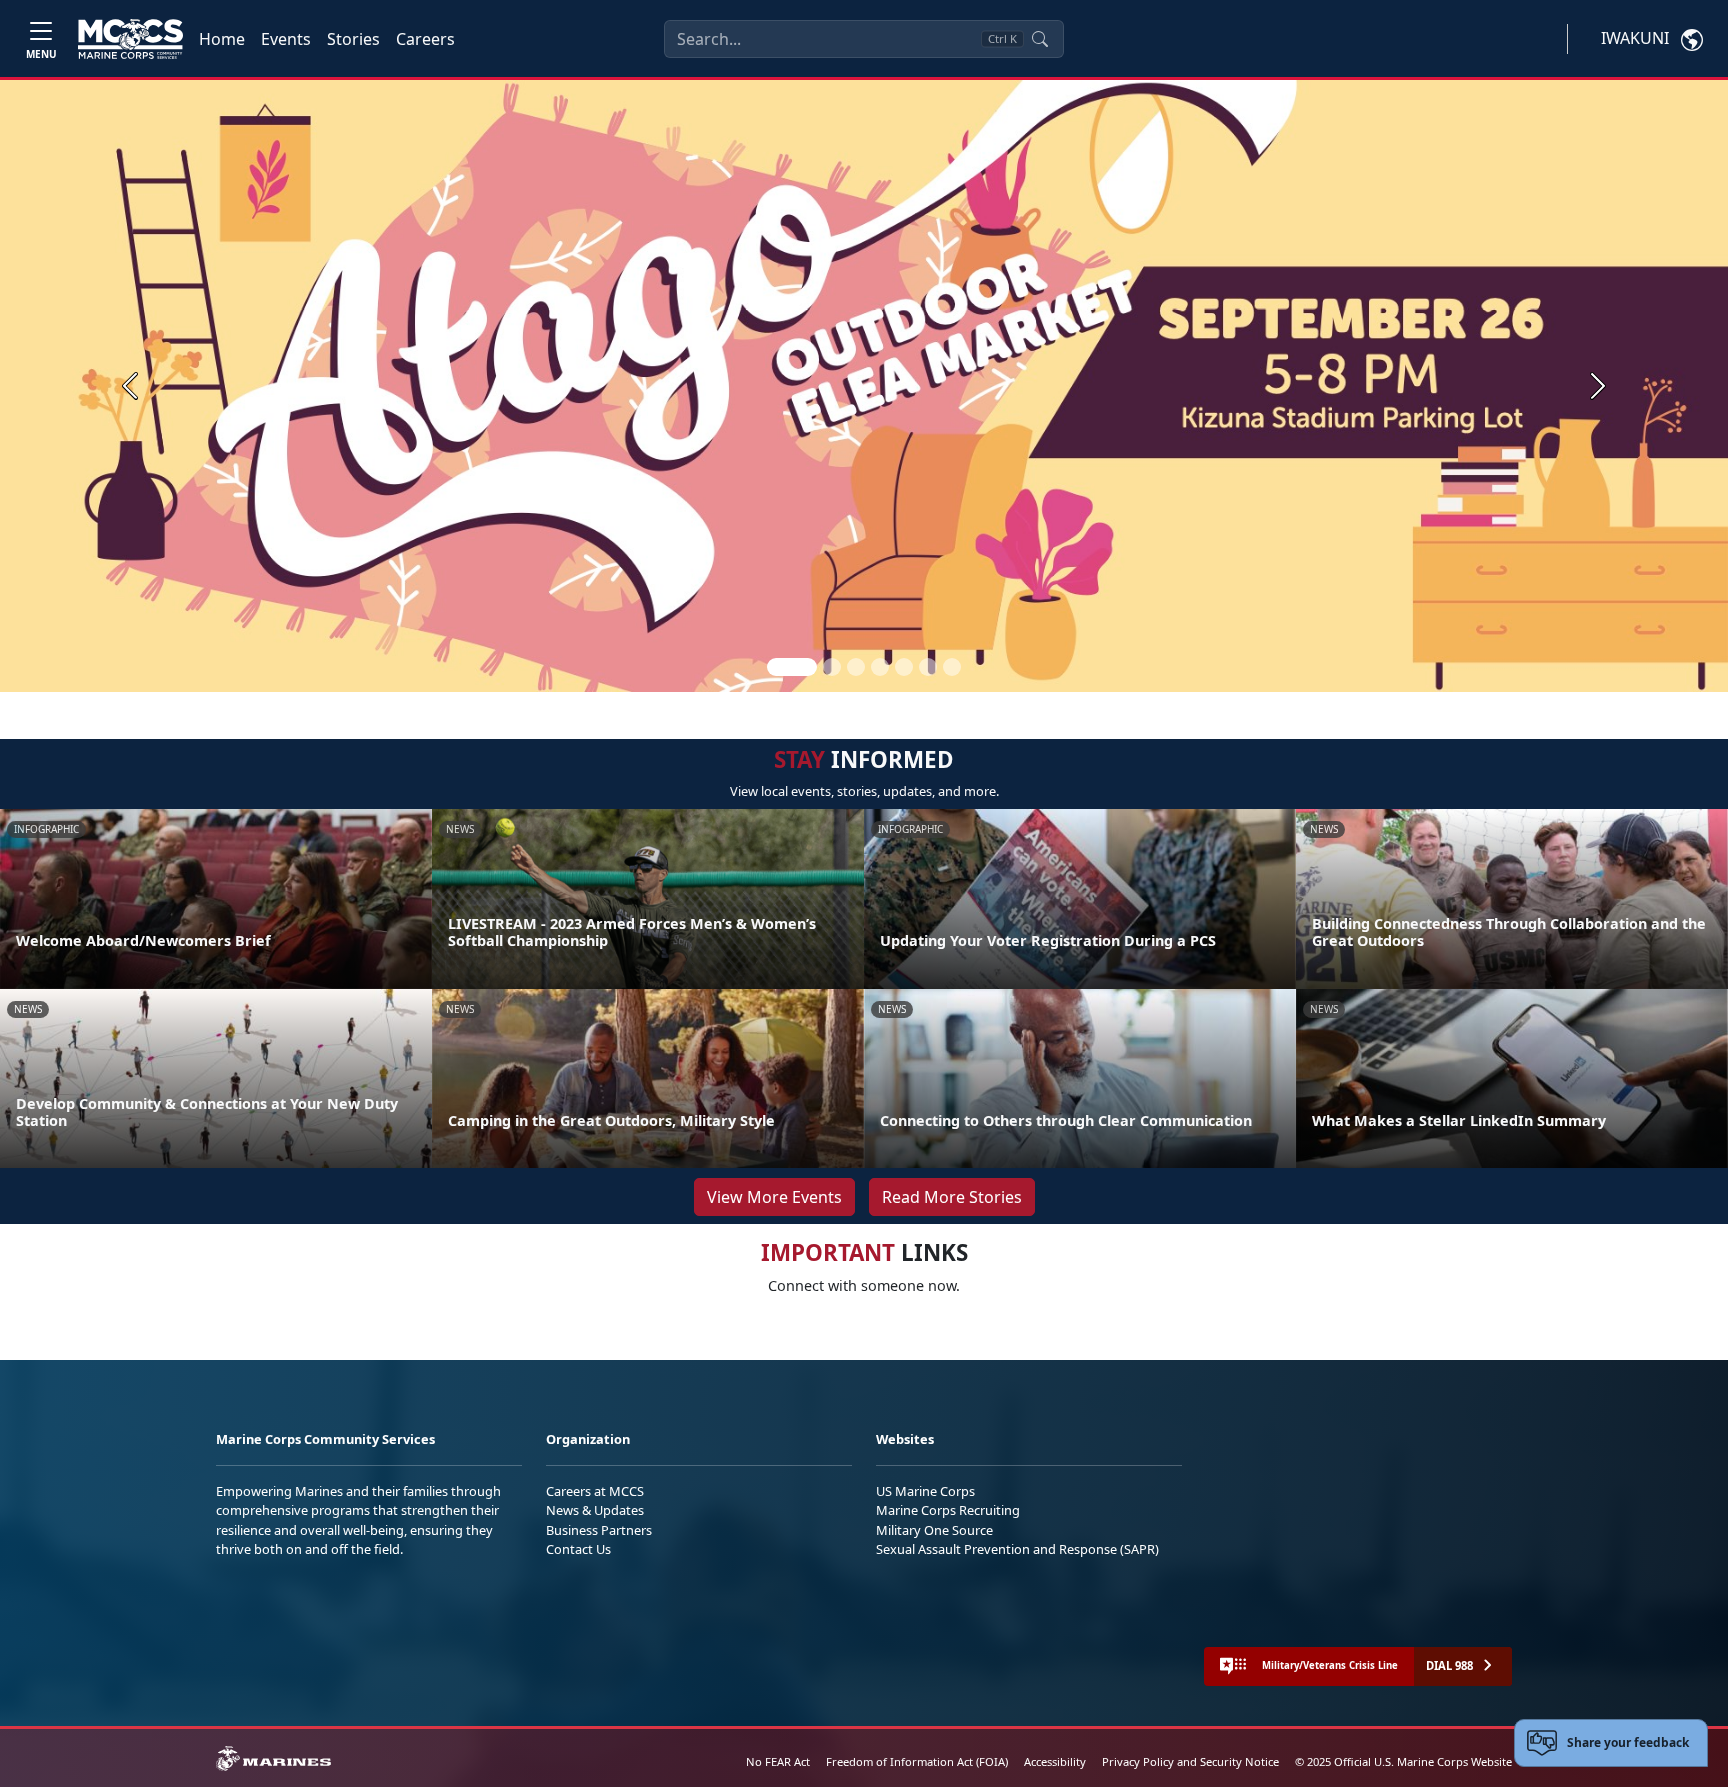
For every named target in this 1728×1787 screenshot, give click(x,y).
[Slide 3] (856, 667)
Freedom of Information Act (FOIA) (917, 1761)
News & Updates (595, 1510)
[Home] (130, 39)
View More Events (774, 1197)
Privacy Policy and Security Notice (1190, 1761)
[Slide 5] (904, 667)
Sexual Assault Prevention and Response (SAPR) (1017, 1549)
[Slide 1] (792, 667)
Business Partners (599, 1530)
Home (222, 39)
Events (286, 39)
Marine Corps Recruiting (948, 1510)
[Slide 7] (952, 667)
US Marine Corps (925, 1491)
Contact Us (578, 1549)
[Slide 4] (880, 667)
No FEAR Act (778, 1761)
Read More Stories (952, 1197)
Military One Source (934, 1530)
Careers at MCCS (595, 1491)
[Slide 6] (928, 667)
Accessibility (1055, 1761)
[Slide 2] (832, 667)
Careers (425, 39)
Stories (353, 39)
